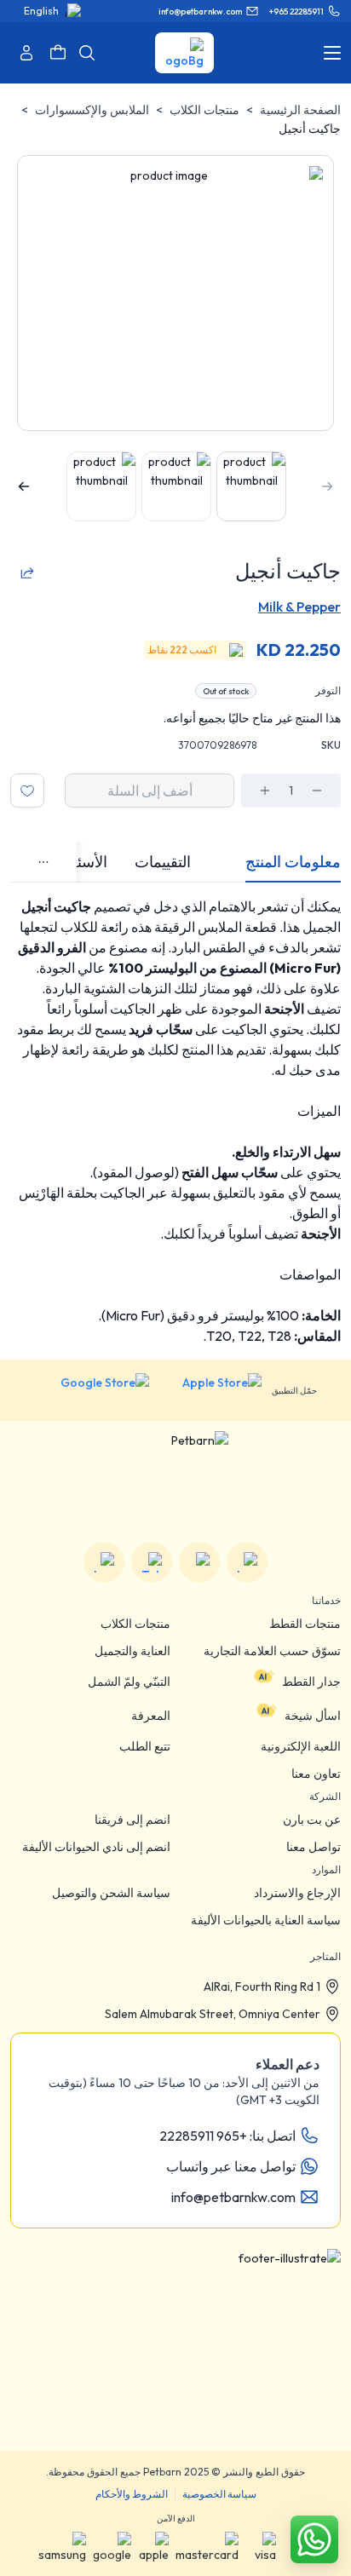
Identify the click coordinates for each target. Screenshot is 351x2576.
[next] (24, 486)
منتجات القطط (305, 1624)
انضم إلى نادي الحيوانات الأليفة (96, 1847)
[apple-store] (210, 1390)
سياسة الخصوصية (219, 2494)
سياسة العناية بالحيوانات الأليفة (266, 1920)
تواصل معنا (314, 1847)
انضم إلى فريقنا (132, 1820)
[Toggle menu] (332, 53)
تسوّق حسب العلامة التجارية (272, 1651)
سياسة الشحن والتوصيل (111, 1893)
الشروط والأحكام (132, 2494)
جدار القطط (311, 1682)
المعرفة (151, 1716)
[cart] (58, 53)
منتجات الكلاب (204, 110)
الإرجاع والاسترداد (297, 1893)
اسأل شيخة (313, 1716)
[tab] (293, 862)
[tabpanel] (175, 1121)
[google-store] (92, 1390)
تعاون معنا (316, 1774)
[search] (87, 53)
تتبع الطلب (145, 1746)
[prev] (327, 486)
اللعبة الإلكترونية (301, 1746)
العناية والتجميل (132, 1651)
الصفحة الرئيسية (300, 110)
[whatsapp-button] (314, 2539)
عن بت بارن (312, 1820)
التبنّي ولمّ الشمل (129, 1682)
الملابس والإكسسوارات (92, 110)
